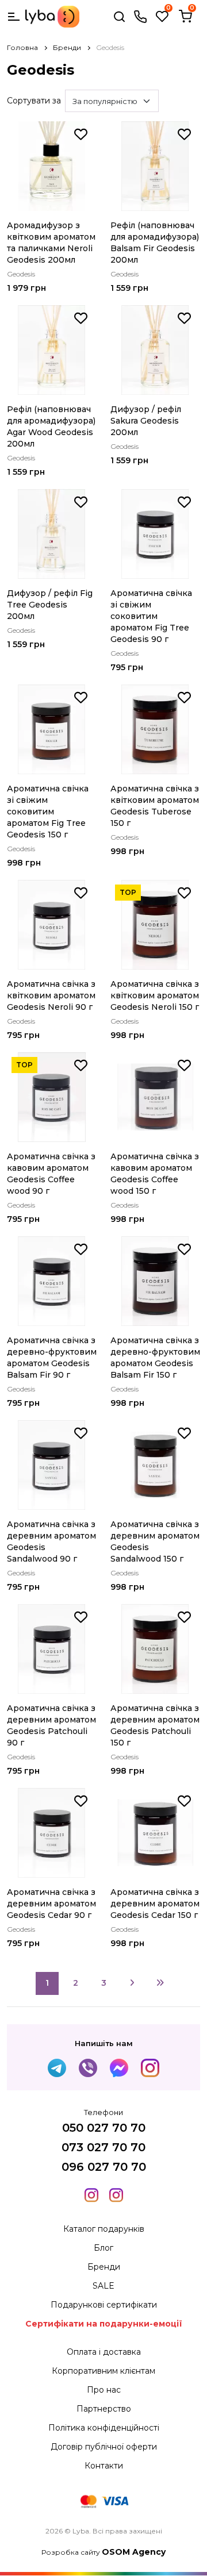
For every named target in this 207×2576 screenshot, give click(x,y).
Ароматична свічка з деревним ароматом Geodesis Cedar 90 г (51, 1904)
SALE (103, 2286)
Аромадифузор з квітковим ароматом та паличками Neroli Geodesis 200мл (51, 243)
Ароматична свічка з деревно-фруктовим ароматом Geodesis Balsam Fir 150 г (155, 1358)
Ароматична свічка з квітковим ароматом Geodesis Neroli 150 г (155, 995)
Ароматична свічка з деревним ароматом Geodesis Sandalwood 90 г (51, 1541)
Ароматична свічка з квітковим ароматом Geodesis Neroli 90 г (51, 995)
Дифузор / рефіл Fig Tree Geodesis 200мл (50, 605)
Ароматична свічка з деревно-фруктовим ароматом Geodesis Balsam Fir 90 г (52, 1358)
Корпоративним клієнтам (103, 2371)
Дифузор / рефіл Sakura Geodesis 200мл (146, 421)
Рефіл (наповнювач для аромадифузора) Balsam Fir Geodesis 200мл (155, 243)
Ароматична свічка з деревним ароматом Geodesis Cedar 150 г (155, 1904)
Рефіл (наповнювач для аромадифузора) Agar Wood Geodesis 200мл (51, 426)
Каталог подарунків (104, 2229)
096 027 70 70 (104, 2167)
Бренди (67, 47)
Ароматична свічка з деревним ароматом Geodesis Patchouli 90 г (51, 1725)
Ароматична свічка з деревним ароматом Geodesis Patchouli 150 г (155, 1725)
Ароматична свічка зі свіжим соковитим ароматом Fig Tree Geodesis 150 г (48, 812)
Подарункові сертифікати (104, 2305)
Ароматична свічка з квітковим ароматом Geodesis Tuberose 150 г (155, 806)
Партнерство (104, 2409)
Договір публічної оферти (104, 2447)
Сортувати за (34, 101)
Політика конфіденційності (104, 2428)
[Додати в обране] (81, 134)
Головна (22, 47)
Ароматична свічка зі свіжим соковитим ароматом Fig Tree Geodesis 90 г (151, 616)
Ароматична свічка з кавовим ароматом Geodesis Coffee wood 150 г (155, 1174)
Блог (103, 2248)
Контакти (104, 2466)
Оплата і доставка (104, 2352)
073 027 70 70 (103, 2147)
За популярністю (105, 101)
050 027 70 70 (104, 2128)
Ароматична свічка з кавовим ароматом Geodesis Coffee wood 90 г (51, 1174)
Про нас (104, 2390)
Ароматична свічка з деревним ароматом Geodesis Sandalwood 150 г (155, 1541)
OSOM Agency (134, 2552)
